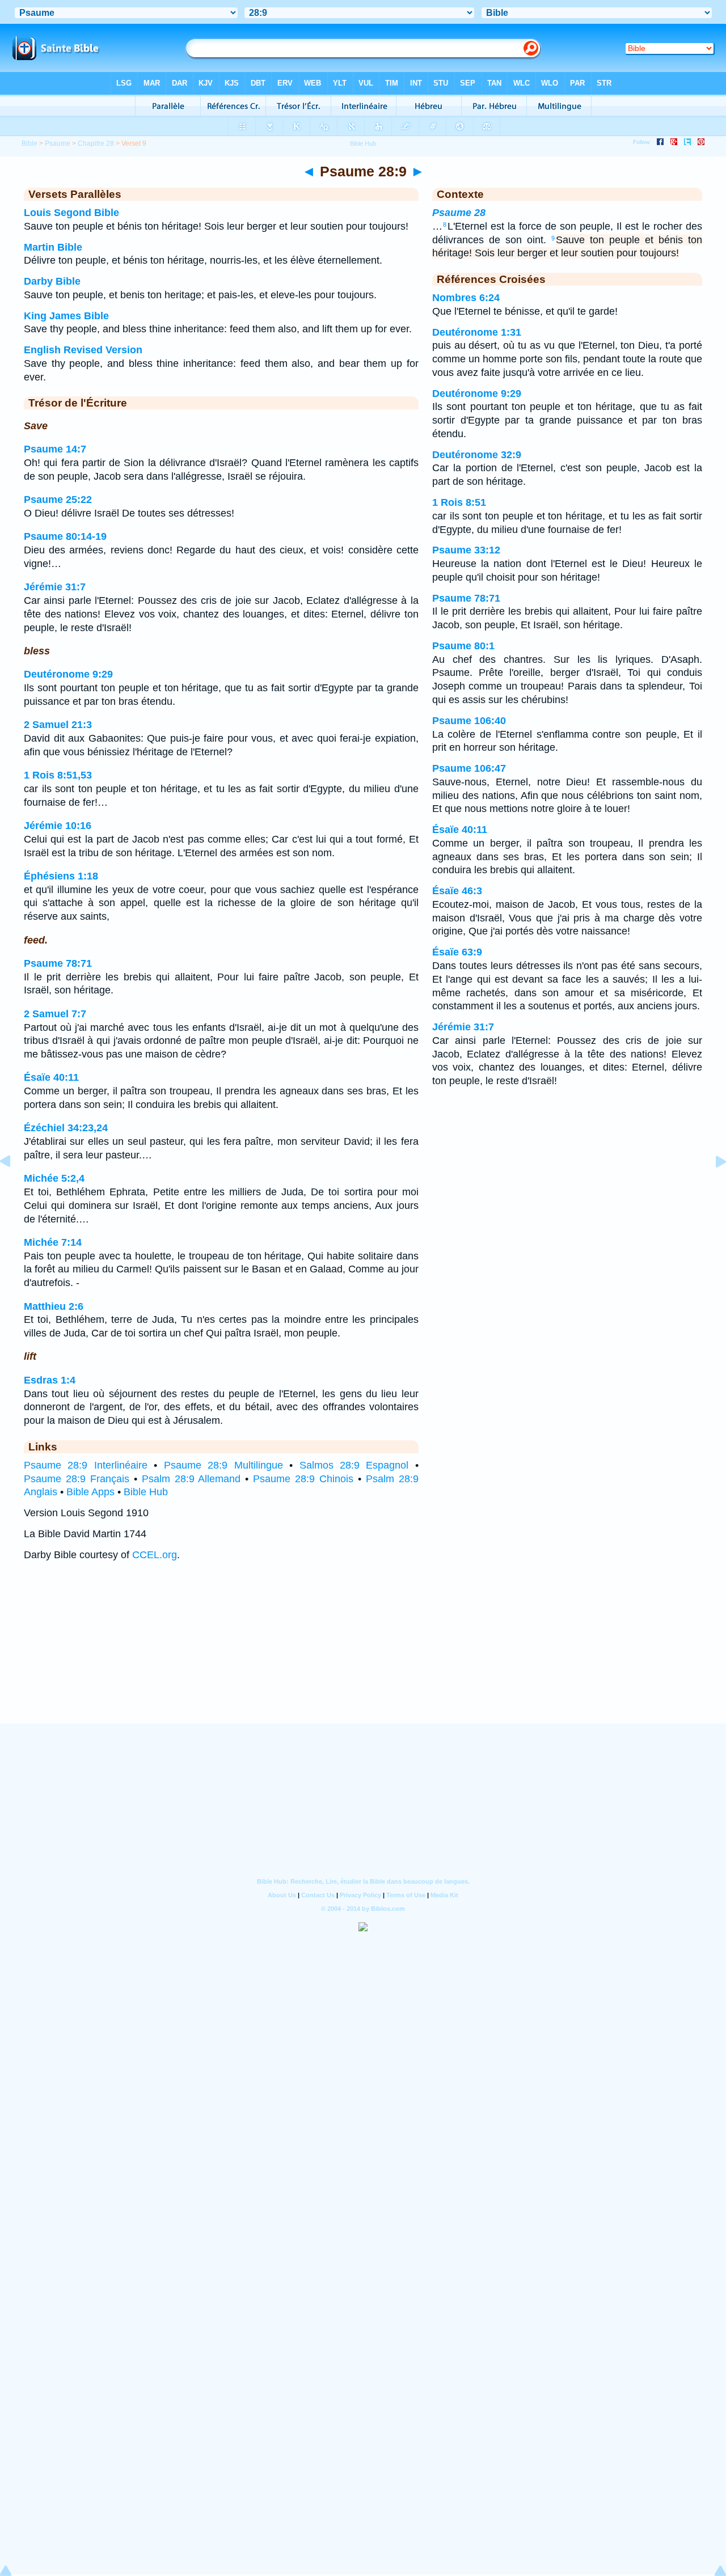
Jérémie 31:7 (55, 587)
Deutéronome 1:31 (477, 332)
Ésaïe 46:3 (457, 891)
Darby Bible (52, 281)
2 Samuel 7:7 (55, 1014)
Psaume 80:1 (463, 646)
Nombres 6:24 (466, 298)
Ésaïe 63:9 (457, 952)
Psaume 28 (459, 213)
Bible (29, 143)
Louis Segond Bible (71, 213)
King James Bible (66, 316)
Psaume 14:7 (55, 449)
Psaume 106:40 (469, 721)
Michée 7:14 (53, 1242)
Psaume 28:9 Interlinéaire (86, 1465)
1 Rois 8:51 (459, 502)
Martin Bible (53, 247)
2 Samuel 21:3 (58, 725)
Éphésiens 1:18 (61, 876)
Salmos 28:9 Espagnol (354, 1465)
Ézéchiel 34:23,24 (66, 1128)
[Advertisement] (363, 1653)
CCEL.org (155, 1555)
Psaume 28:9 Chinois (303, 1479)
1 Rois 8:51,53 (58, 775)
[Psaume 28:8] (14, 1187)
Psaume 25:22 (58, 500)
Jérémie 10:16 (58, 826)
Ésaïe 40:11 (51, 1077)
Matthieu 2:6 (54, 1306)
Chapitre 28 (96, 143)
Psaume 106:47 (469, 768)
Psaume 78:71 (58, 963)
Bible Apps (90, 1492)
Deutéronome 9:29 (68, 674)
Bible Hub (146, 1492)
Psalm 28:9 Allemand (191, 1479)
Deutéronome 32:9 (477, 455)
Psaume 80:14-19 (65, 536)
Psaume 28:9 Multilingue (223, 1465)
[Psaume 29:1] (712, 1187)
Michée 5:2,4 (54, 1178)
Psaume (58, 143)
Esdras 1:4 (50, 1380)
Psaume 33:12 (466, 550)
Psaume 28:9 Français (77, 1479)
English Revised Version (83, 350)
